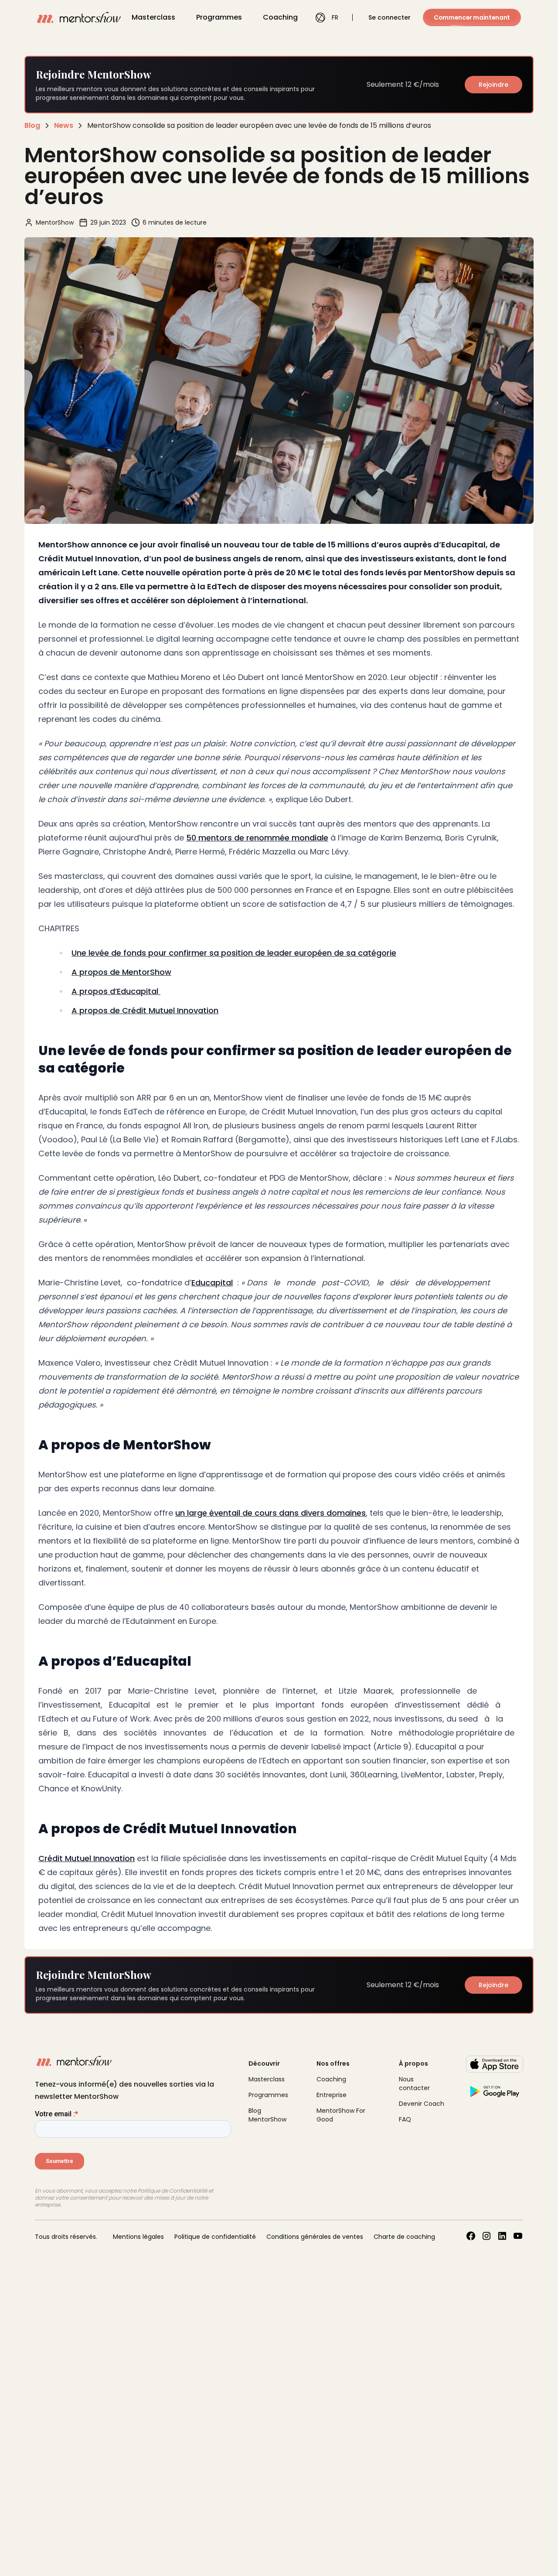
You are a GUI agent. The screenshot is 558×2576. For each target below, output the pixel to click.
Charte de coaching (404, 2237)
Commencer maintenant (472, 17)
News (64, 125)
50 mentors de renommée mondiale (257, 838)
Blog (32, 125)
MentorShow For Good (341, 2115)
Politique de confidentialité (215, 2237)
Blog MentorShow (267, 2115)
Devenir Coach (422, 2104)
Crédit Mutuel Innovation (87, 1858)
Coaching (280, 17)
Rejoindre (493, 85)
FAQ (405, 2119)
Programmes (219, 17)
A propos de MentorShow (121, 972)
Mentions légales (138, 2237)
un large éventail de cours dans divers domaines (270, 1513)
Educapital (212, 1283)
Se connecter (390, 17)
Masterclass (153, 17)
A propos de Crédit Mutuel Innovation (145, 1010)
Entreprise (332, 2095)
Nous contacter (414, 2084)
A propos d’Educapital (116, 991)
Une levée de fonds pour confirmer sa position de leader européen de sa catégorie (234, 953)
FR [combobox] (335, 17)
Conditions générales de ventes (315, 2237)
